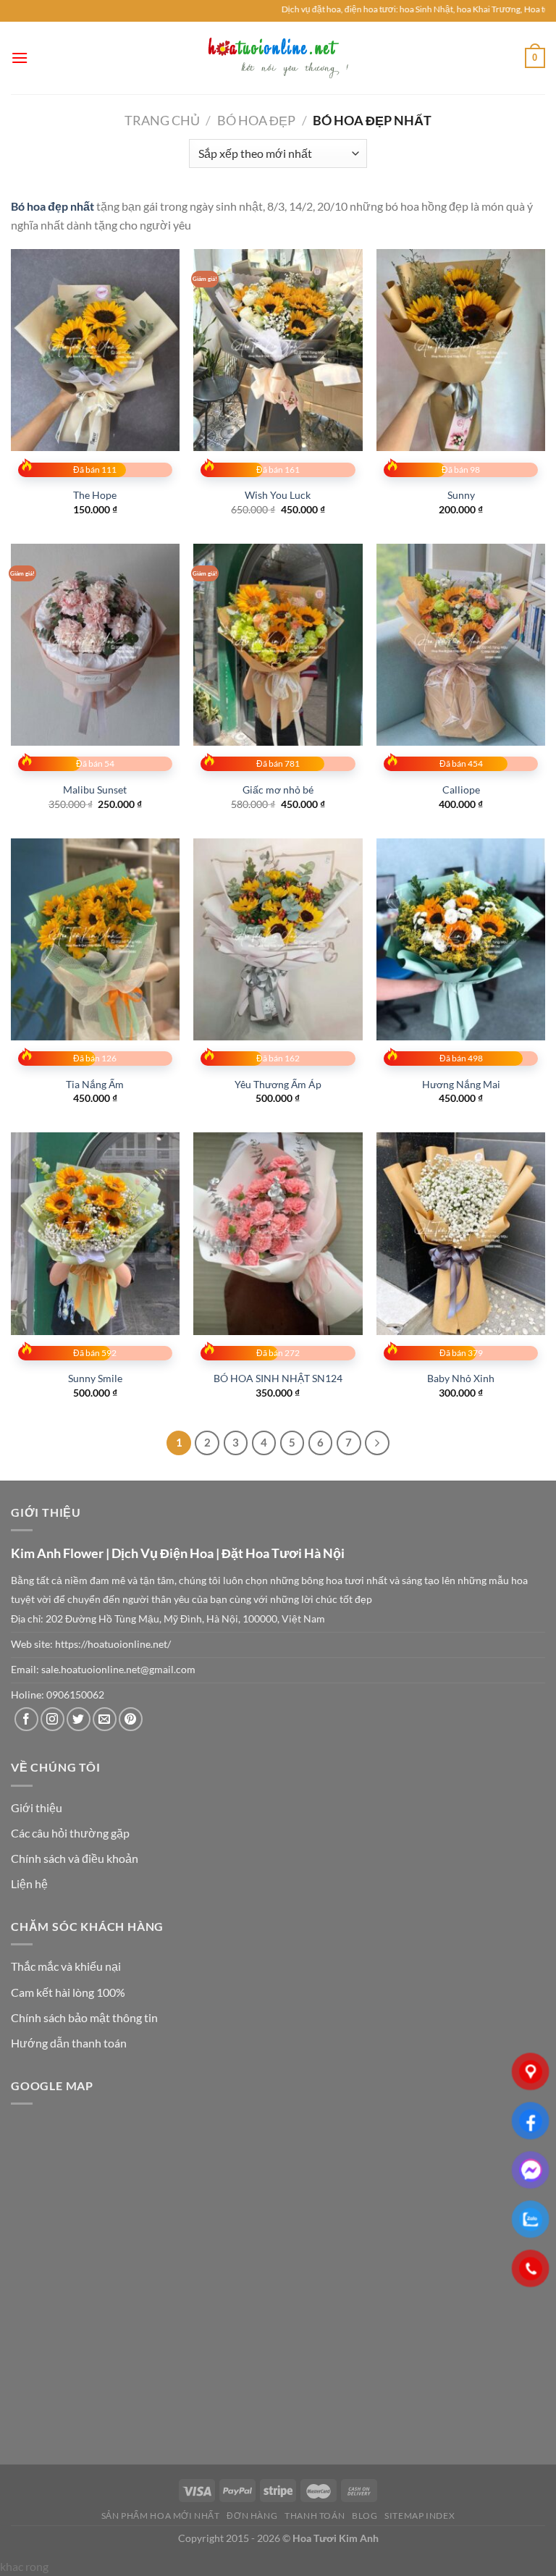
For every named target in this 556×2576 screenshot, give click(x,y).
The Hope (95, 495)
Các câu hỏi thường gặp (70, 1833)
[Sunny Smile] (95, 1233)
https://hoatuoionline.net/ (113, 1644)
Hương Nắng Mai (461, 1084)
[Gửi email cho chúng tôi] (105, 1719)
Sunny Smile (95, 1378)
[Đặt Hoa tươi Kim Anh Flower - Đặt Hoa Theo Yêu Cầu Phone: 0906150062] (278, 58)
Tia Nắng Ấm (95, 1084)
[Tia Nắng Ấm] (95, 939)
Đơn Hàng (252, 2516)
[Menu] (20, 58)
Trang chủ (162, 120)
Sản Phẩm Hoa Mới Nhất (161, 2516)
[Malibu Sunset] (95, 645)
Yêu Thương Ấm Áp (278, 1084)
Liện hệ (29, 1883)
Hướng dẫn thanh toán (69, 2043)
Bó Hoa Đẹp (256, 120)
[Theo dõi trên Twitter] (79, 1719)
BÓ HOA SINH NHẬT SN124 (278, 1378)
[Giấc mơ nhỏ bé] (278, 645)
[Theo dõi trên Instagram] (52, 1719)
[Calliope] (461, 645)
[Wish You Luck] (278, 350)
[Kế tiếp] (377, 1443)
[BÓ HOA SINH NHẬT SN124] (278, 1233)
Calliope (461, 790)
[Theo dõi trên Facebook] (26, 1719)
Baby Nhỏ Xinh (461, 1378)
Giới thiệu (37, 1807)
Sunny (461, 495)
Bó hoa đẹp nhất (52, 206)
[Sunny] (461, 350)
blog (365, 2516)
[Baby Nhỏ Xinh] (461, 1233)
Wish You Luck (278, 495)
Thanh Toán (315, 2516)
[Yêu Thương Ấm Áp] (278, 939)
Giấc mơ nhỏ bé (278, 790)
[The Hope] (95, 350)
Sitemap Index (420, 2516)
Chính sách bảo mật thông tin (84, 2017)
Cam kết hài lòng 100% (68, 1992)
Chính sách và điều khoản (75, 1858)
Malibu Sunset (95, 790)
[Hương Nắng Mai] (461, 939)
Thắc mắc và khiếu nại (66, 1966)
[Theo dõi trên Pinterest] (131, 1719)
